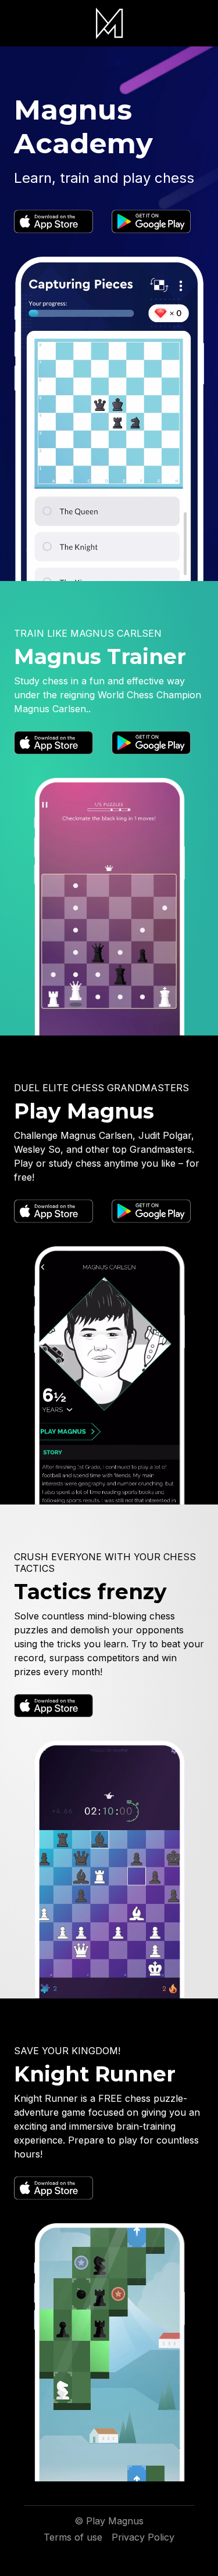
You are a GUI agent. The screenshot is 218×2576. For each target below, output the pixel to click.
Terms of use (73, 2537)
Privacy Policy (143, 2537)
